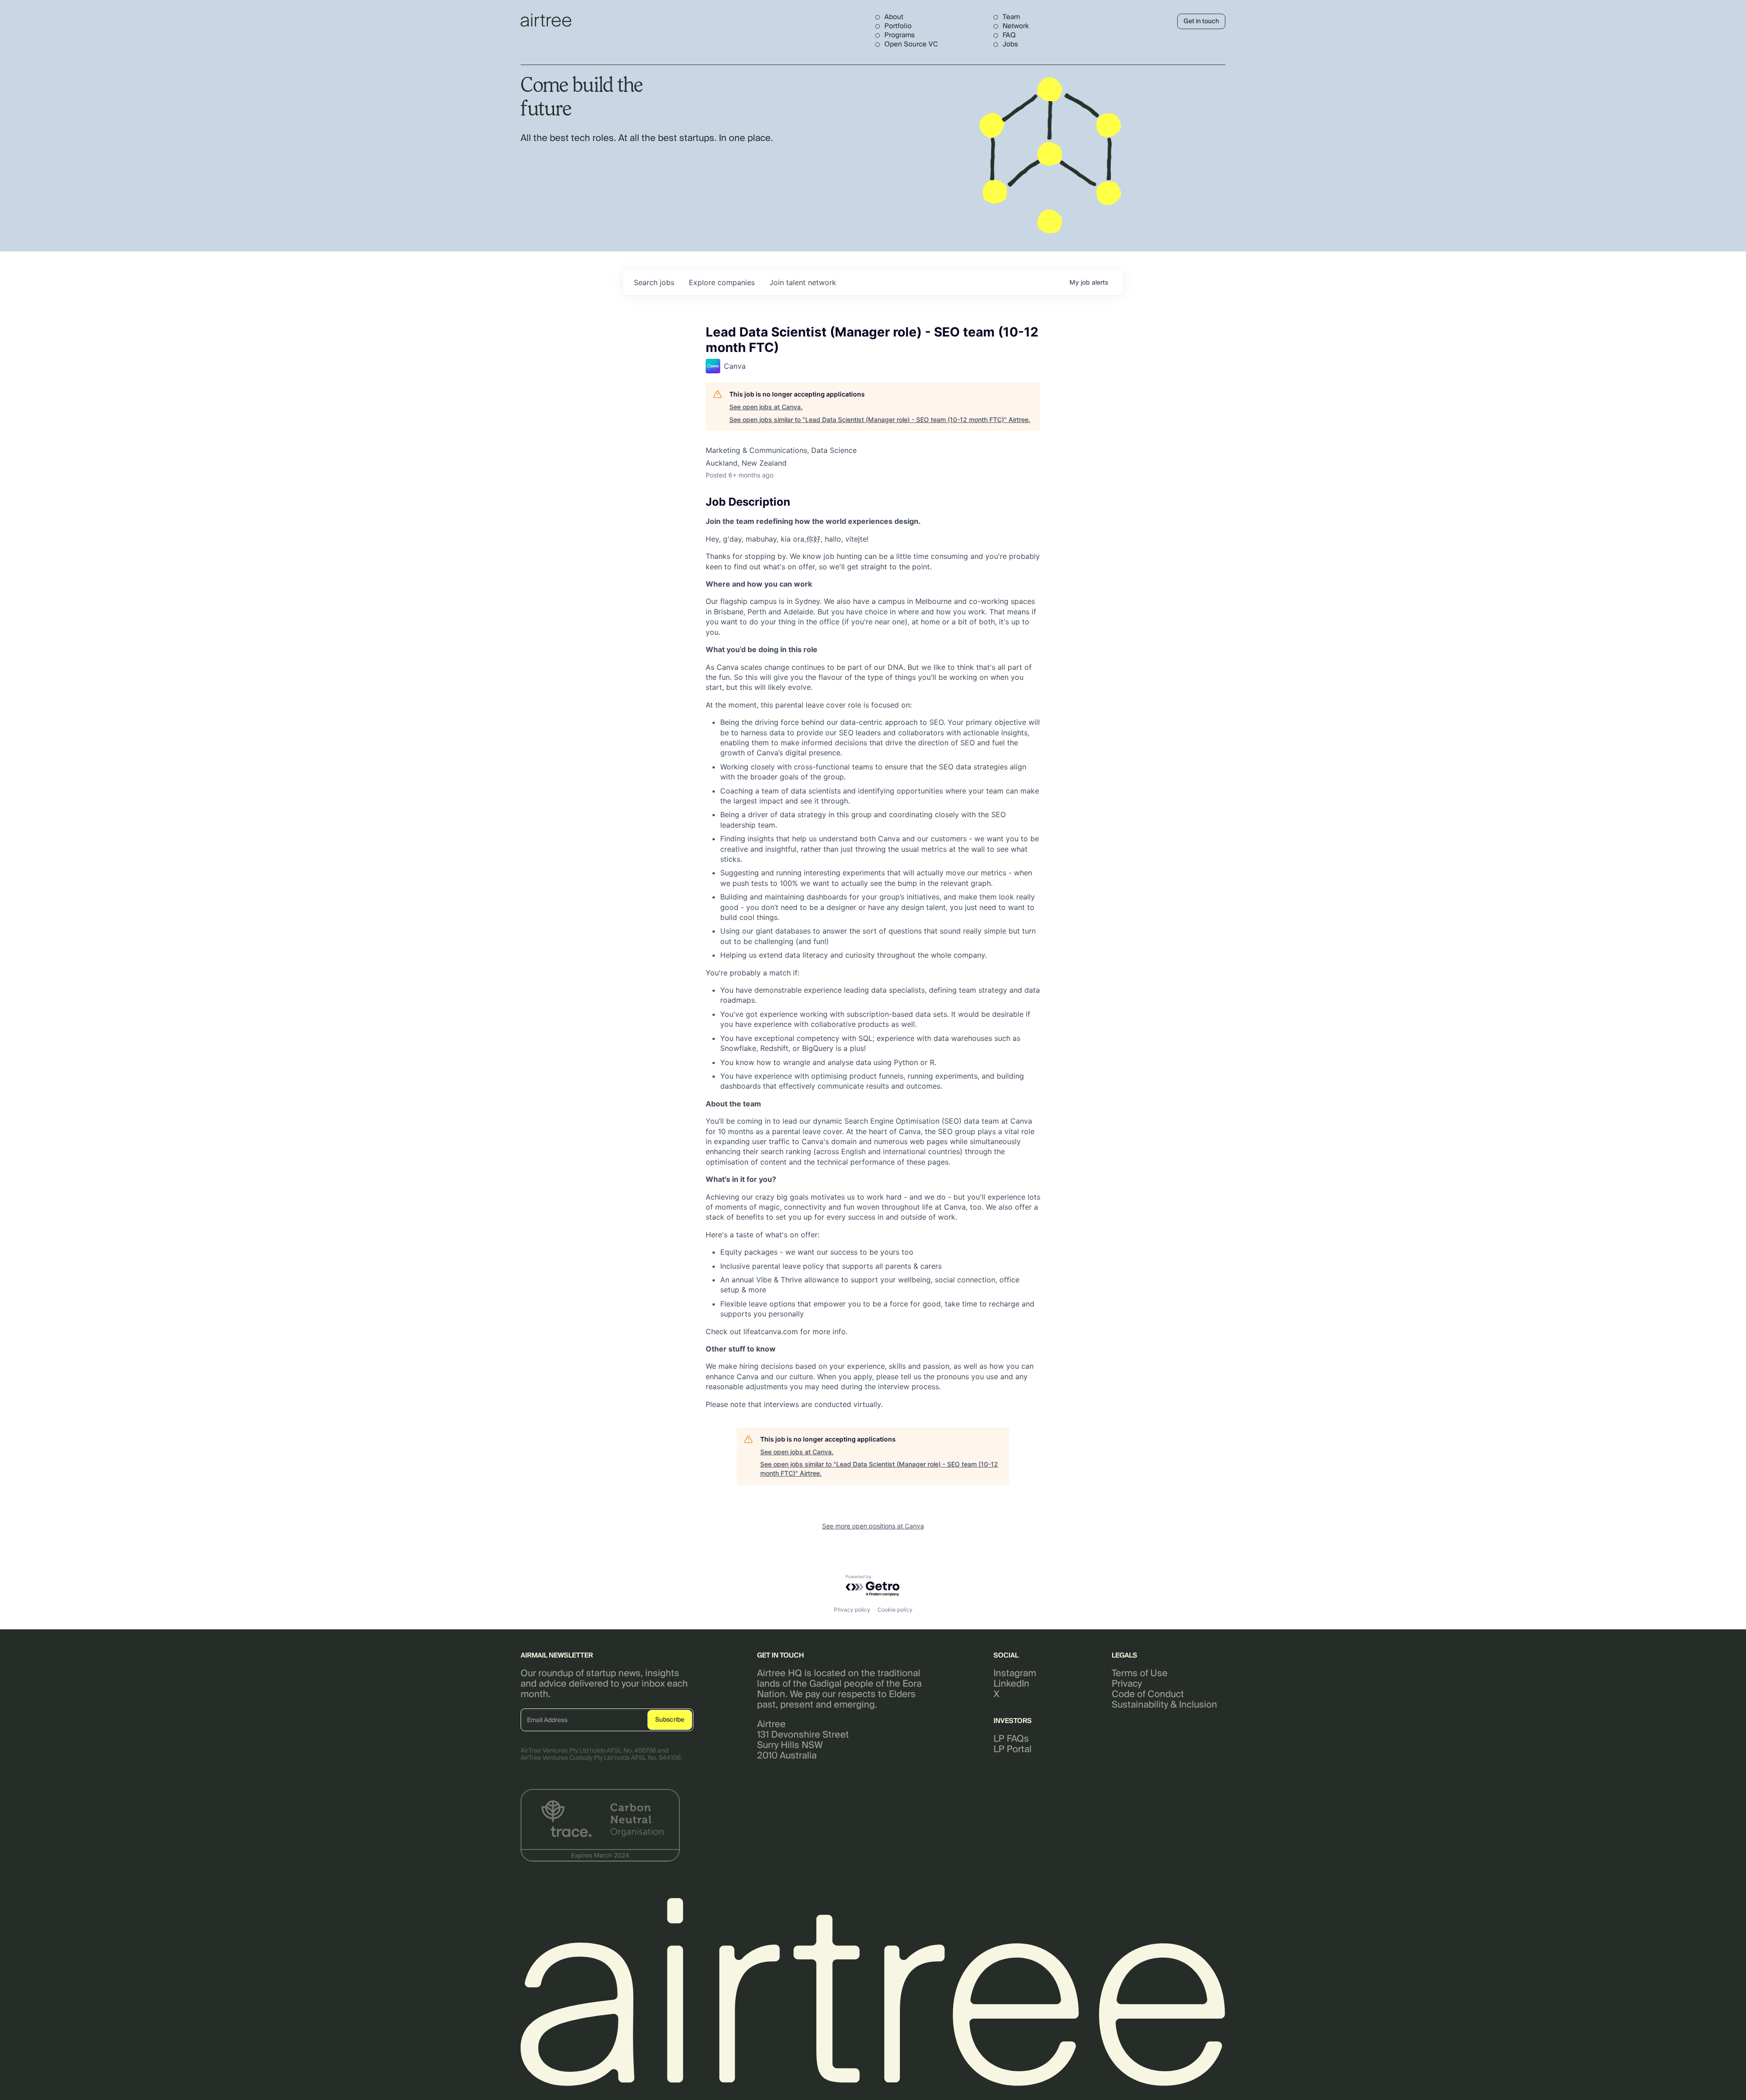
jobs (654, 282)
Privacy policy (852, 1610)
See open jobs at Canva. (766, 407)
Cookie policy (895, 1610)
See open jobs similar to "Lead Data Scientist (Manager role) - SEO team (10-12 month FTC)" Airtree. (880, 419)
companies (722, 282)
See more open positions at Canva (873, 1526)
